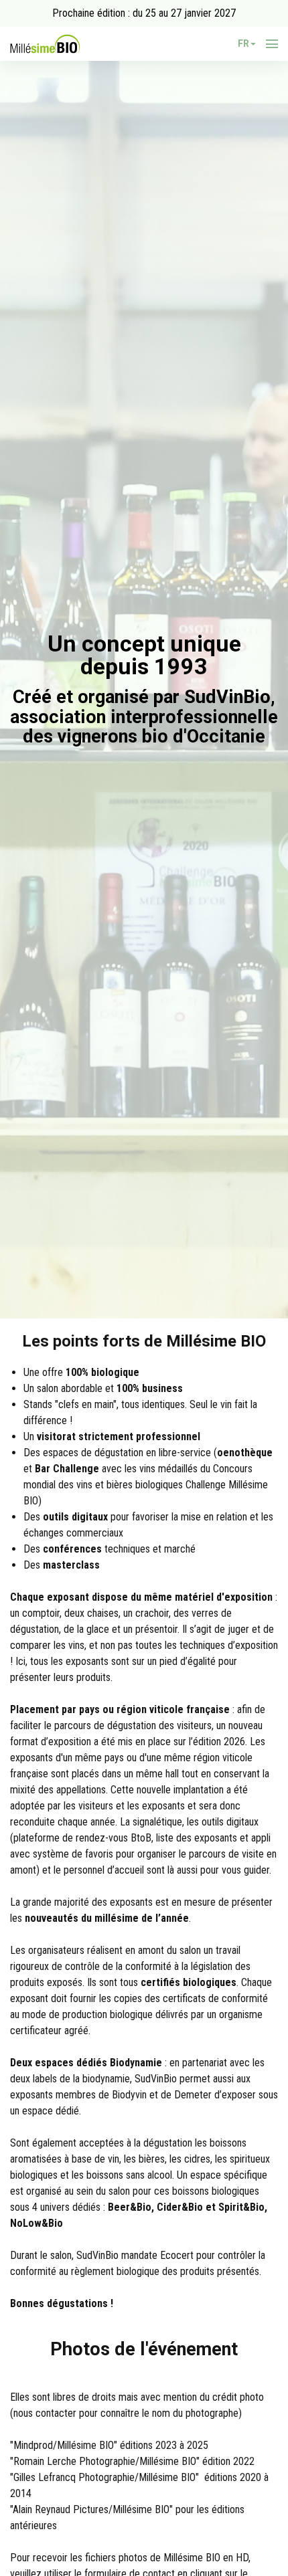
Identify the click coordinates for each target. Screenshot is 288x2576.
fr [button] (243, 43)
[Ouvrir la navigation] (272, 44)
